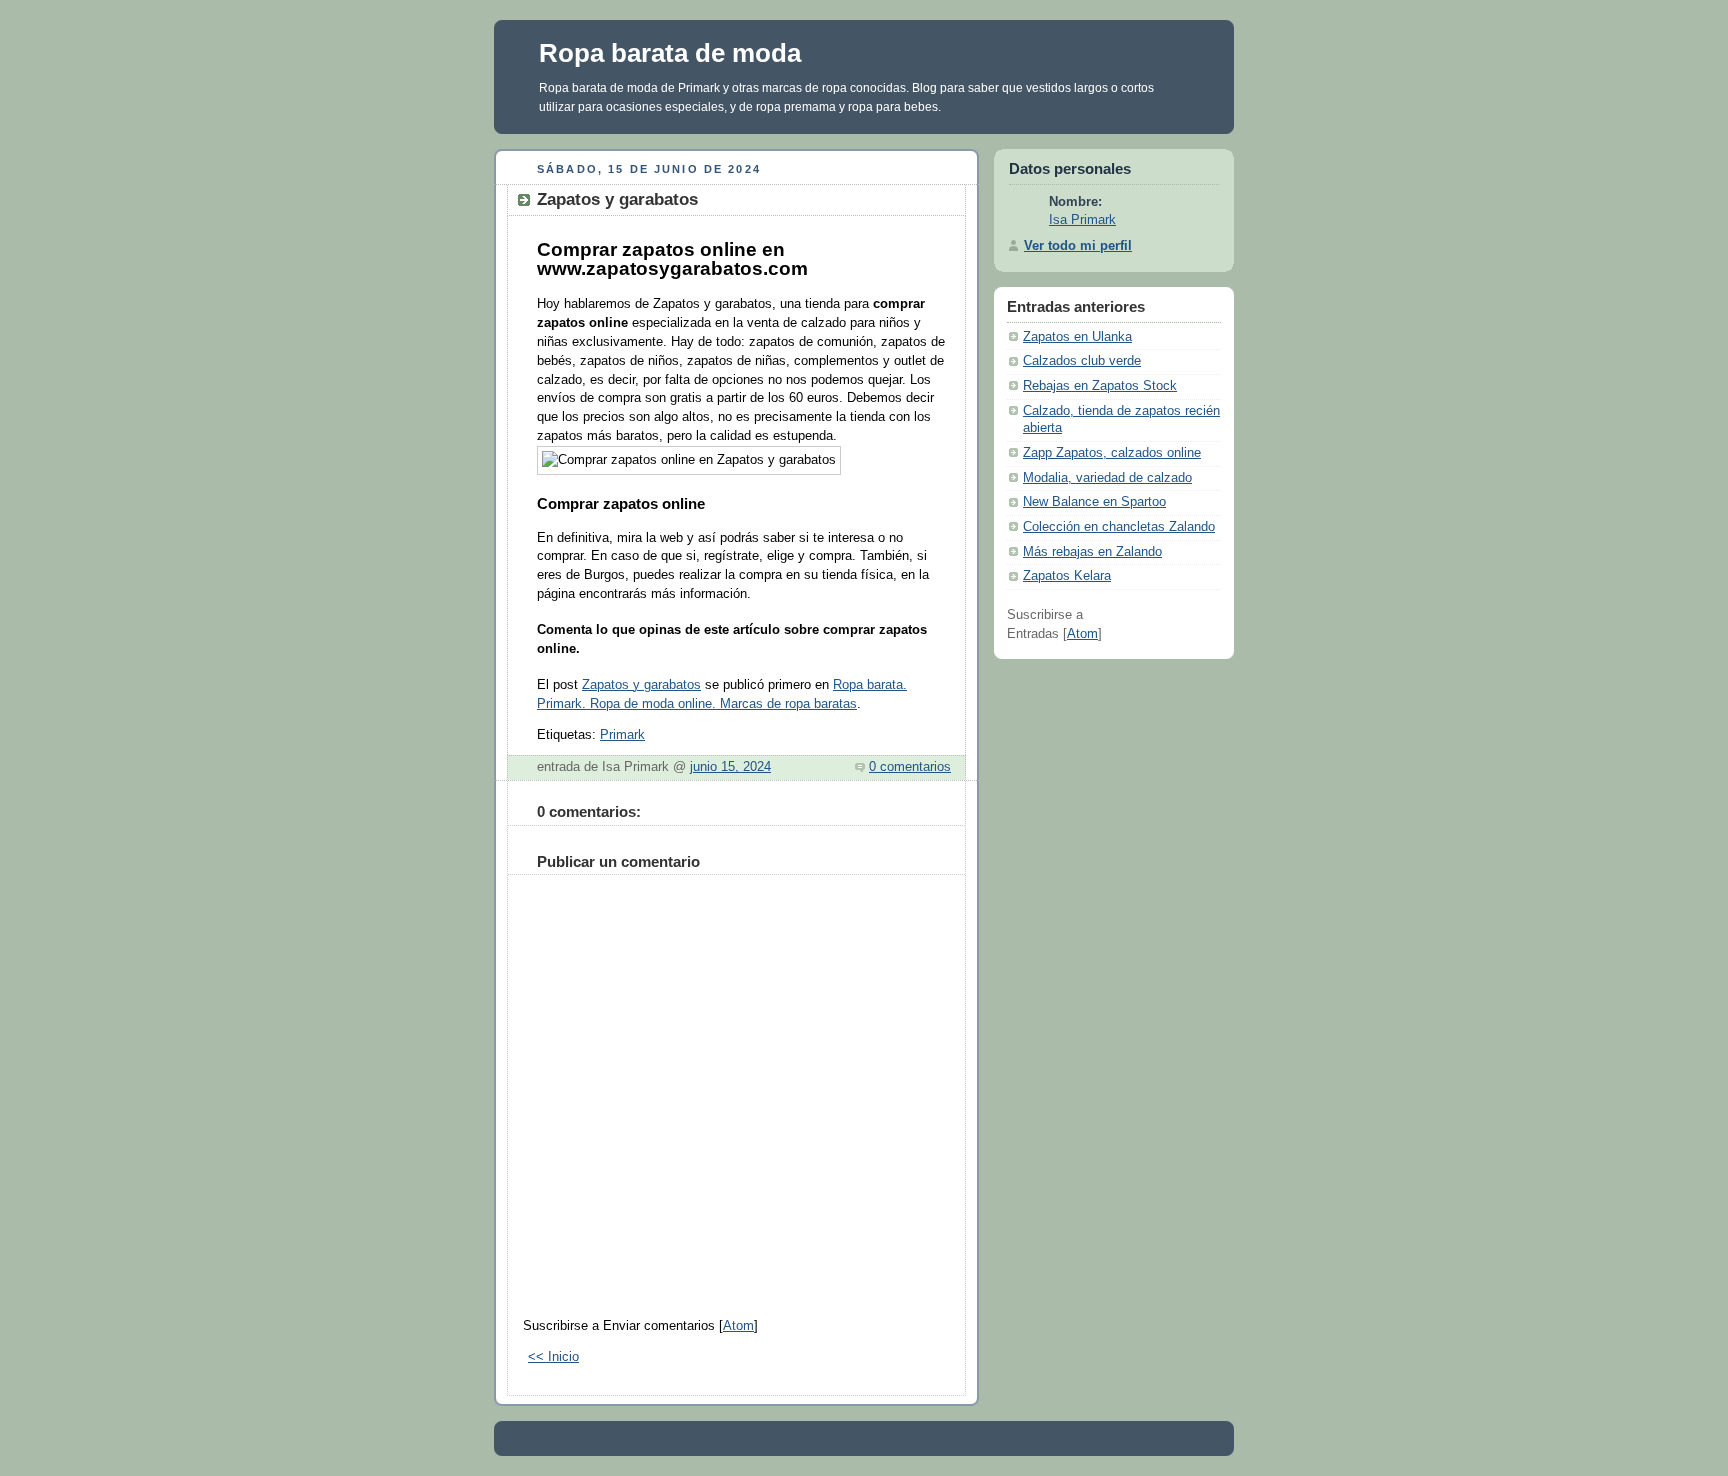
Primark (622, 735)
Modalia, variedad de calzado (1107, 478)
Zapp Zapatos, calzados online (1112, 453)
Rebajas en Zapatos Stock (1100, 386)
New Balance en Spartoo (1094, 502)
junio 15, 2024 (730, 767)
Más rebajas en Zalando (1092, 552)
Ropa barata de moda (670, 53)
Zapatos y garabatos (641, 685)
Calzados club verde (1082, 361)
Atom (738, 1326)
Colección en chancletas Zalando (1119, 527)
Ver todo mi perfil (1078, 246)
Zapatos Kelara (1067, 576)
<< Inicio (553, 1357)
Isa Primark (1082, 220)
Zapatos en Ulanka (1077, 337)
